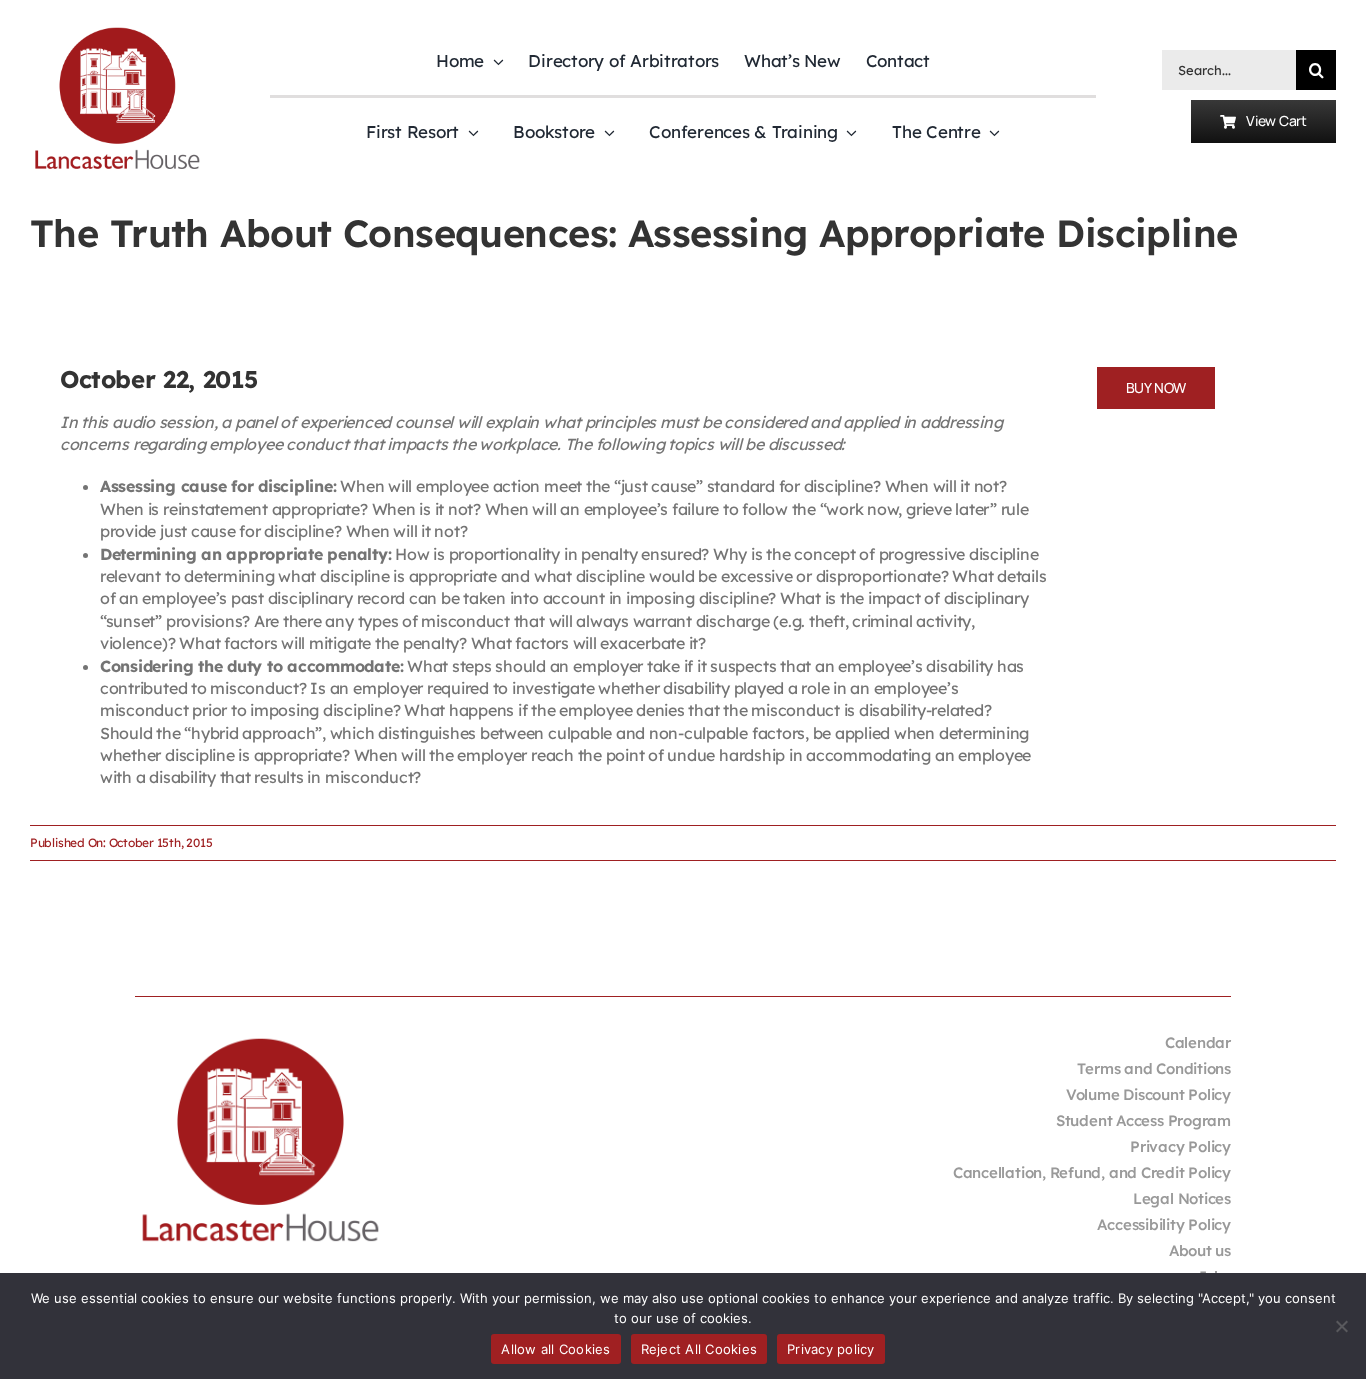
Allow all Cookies (555, 1349)
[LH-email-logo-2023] (117, 31)
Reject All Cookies (699, 1349)
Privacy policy (831, 1349)
